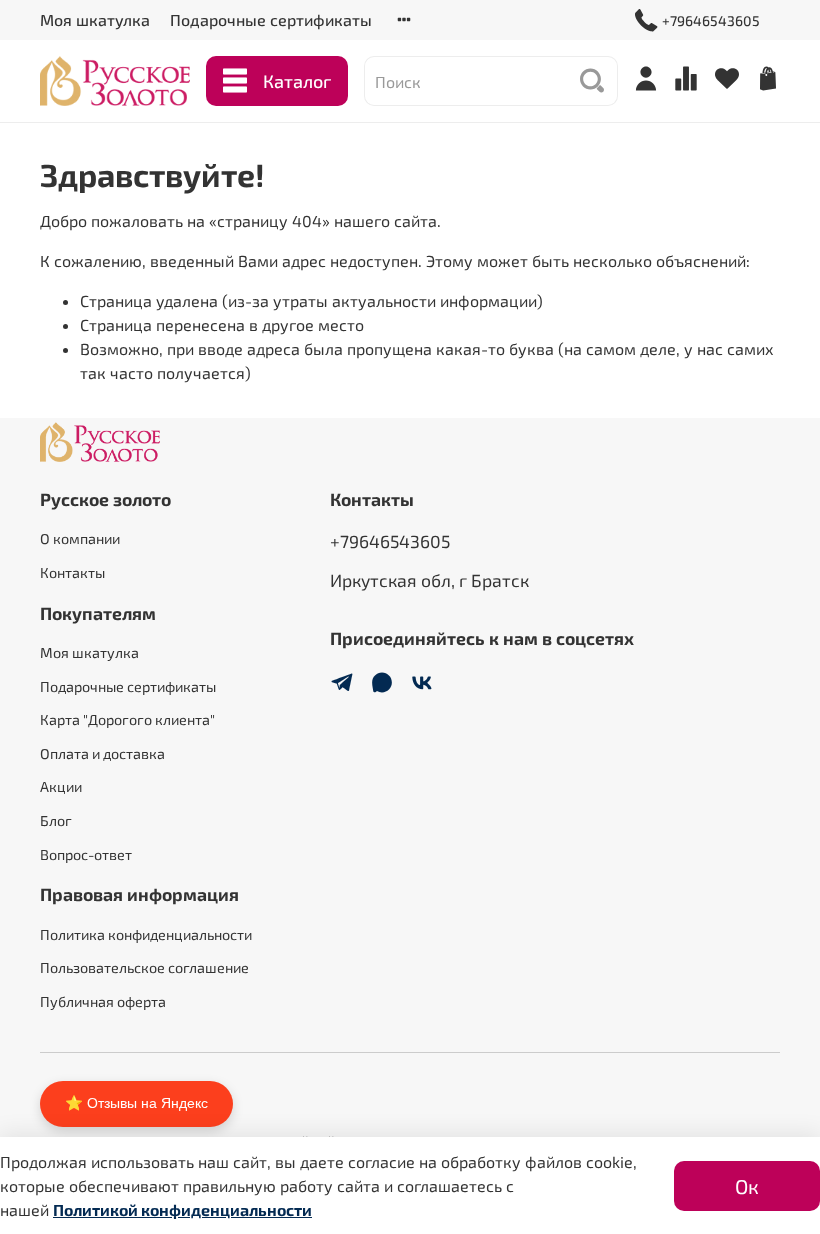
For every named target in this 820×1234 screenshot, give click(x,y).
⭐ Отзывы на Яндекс (136, 1103)
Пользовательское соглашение (144, 967)
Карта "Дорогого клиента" (127, 719)
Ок (747, 1186)
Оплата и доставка (102, 753)
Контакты (72, 572)
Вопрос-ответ (86, 854)
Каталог (297, 81)
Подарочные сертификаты (271, 19)
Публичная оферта (103, 1001)
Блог (56, 820)
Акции (61, 786)
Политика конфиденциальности (146, 934)
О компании (80, 538)
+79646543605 (711, 20)
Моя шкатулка (95, 19)
